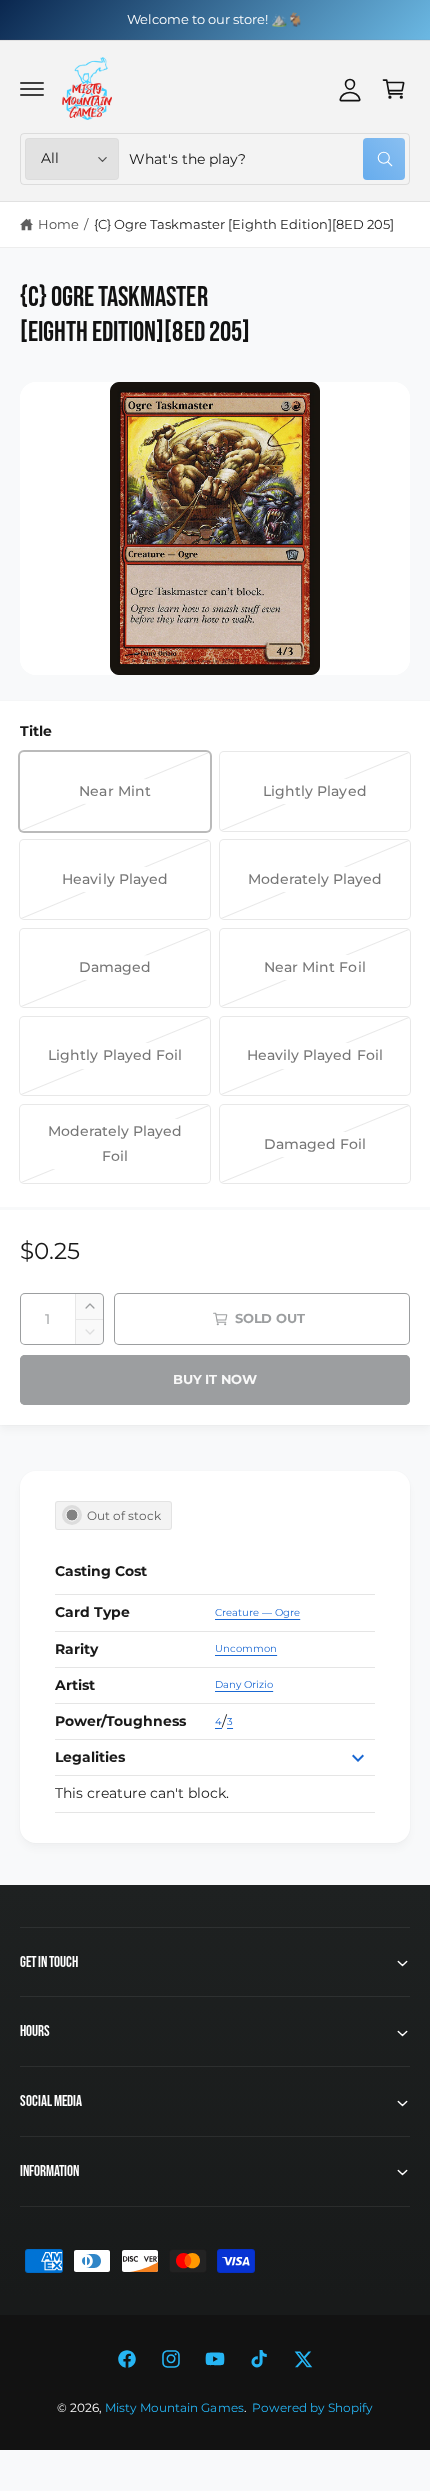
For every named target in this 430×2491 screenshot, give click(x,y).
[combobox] (267, 159)
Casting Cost (101, 1571)
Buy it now (215, 1379)
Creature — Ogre (257, 1612)
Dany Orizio (244, 1684)
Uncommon (246, 1648)
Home (58, 224)
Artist (75, 1685)
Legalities (90, 1757)
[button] (32, 89)
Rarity (76, 1649)
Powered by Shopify (312, 2408)
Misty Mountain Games (174, 2408)
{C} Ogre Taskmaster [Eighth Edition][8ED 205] (244, 224)
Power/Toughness (120, 1721)
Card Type (92, 1612)
